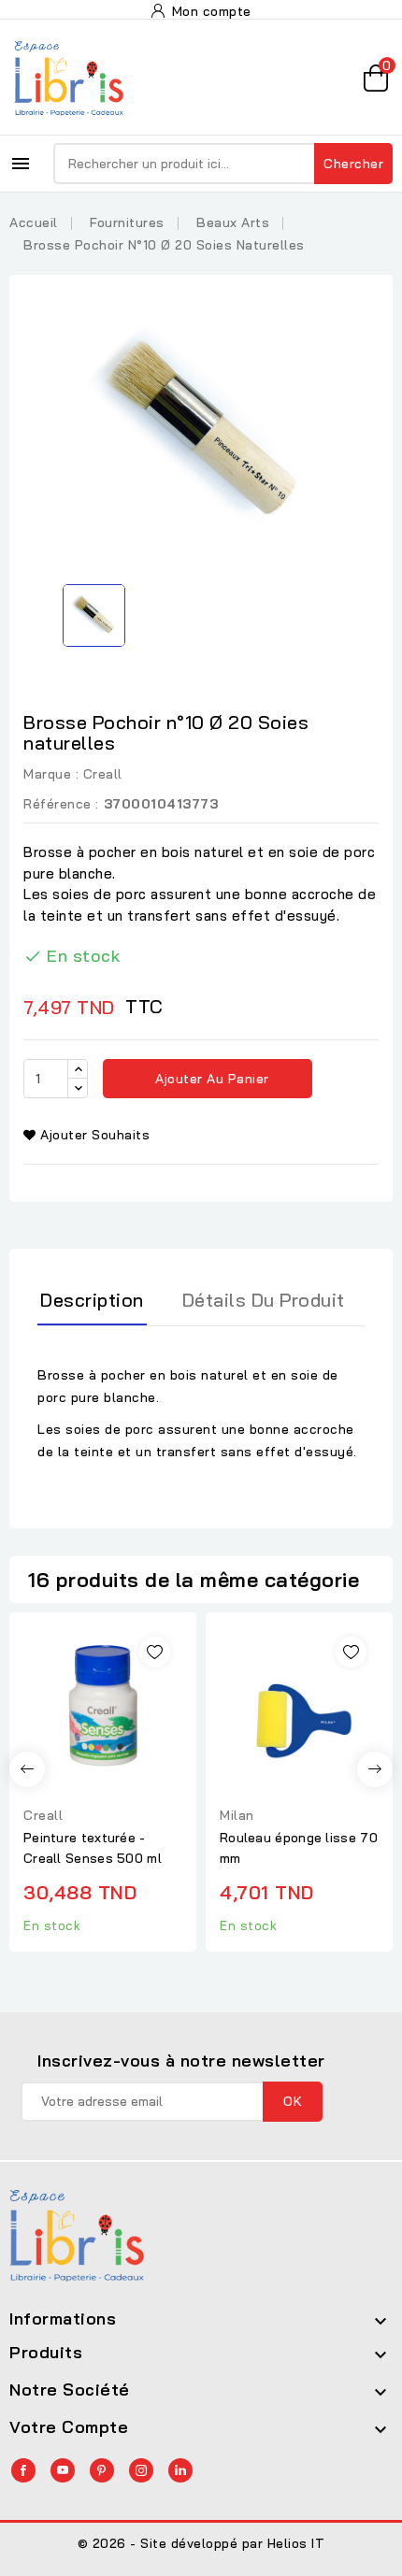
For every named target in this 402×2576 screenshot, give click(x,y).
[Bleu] (55, 1766)
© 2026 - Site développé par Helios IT (201, 2543)
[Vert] (93, 1766)
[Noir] (132, 1766)
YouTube (63, 2470)
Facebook (23, 2470)
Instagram (141, 2470)
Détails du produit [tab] (264, 1300)
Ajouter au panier (210, 1079)
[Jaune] (113, 1766)
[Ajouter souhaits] (155, 1652)
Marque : (51, 774)
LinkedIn (180, 2470)
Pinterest (102, 2470)
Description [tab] (92, 1300)
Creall (103, 774)
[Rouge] (75, 1766)
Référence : (61, 804)
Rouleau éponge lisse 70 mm (299, 1848)
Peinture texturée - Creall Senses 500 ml (93, 1848)
